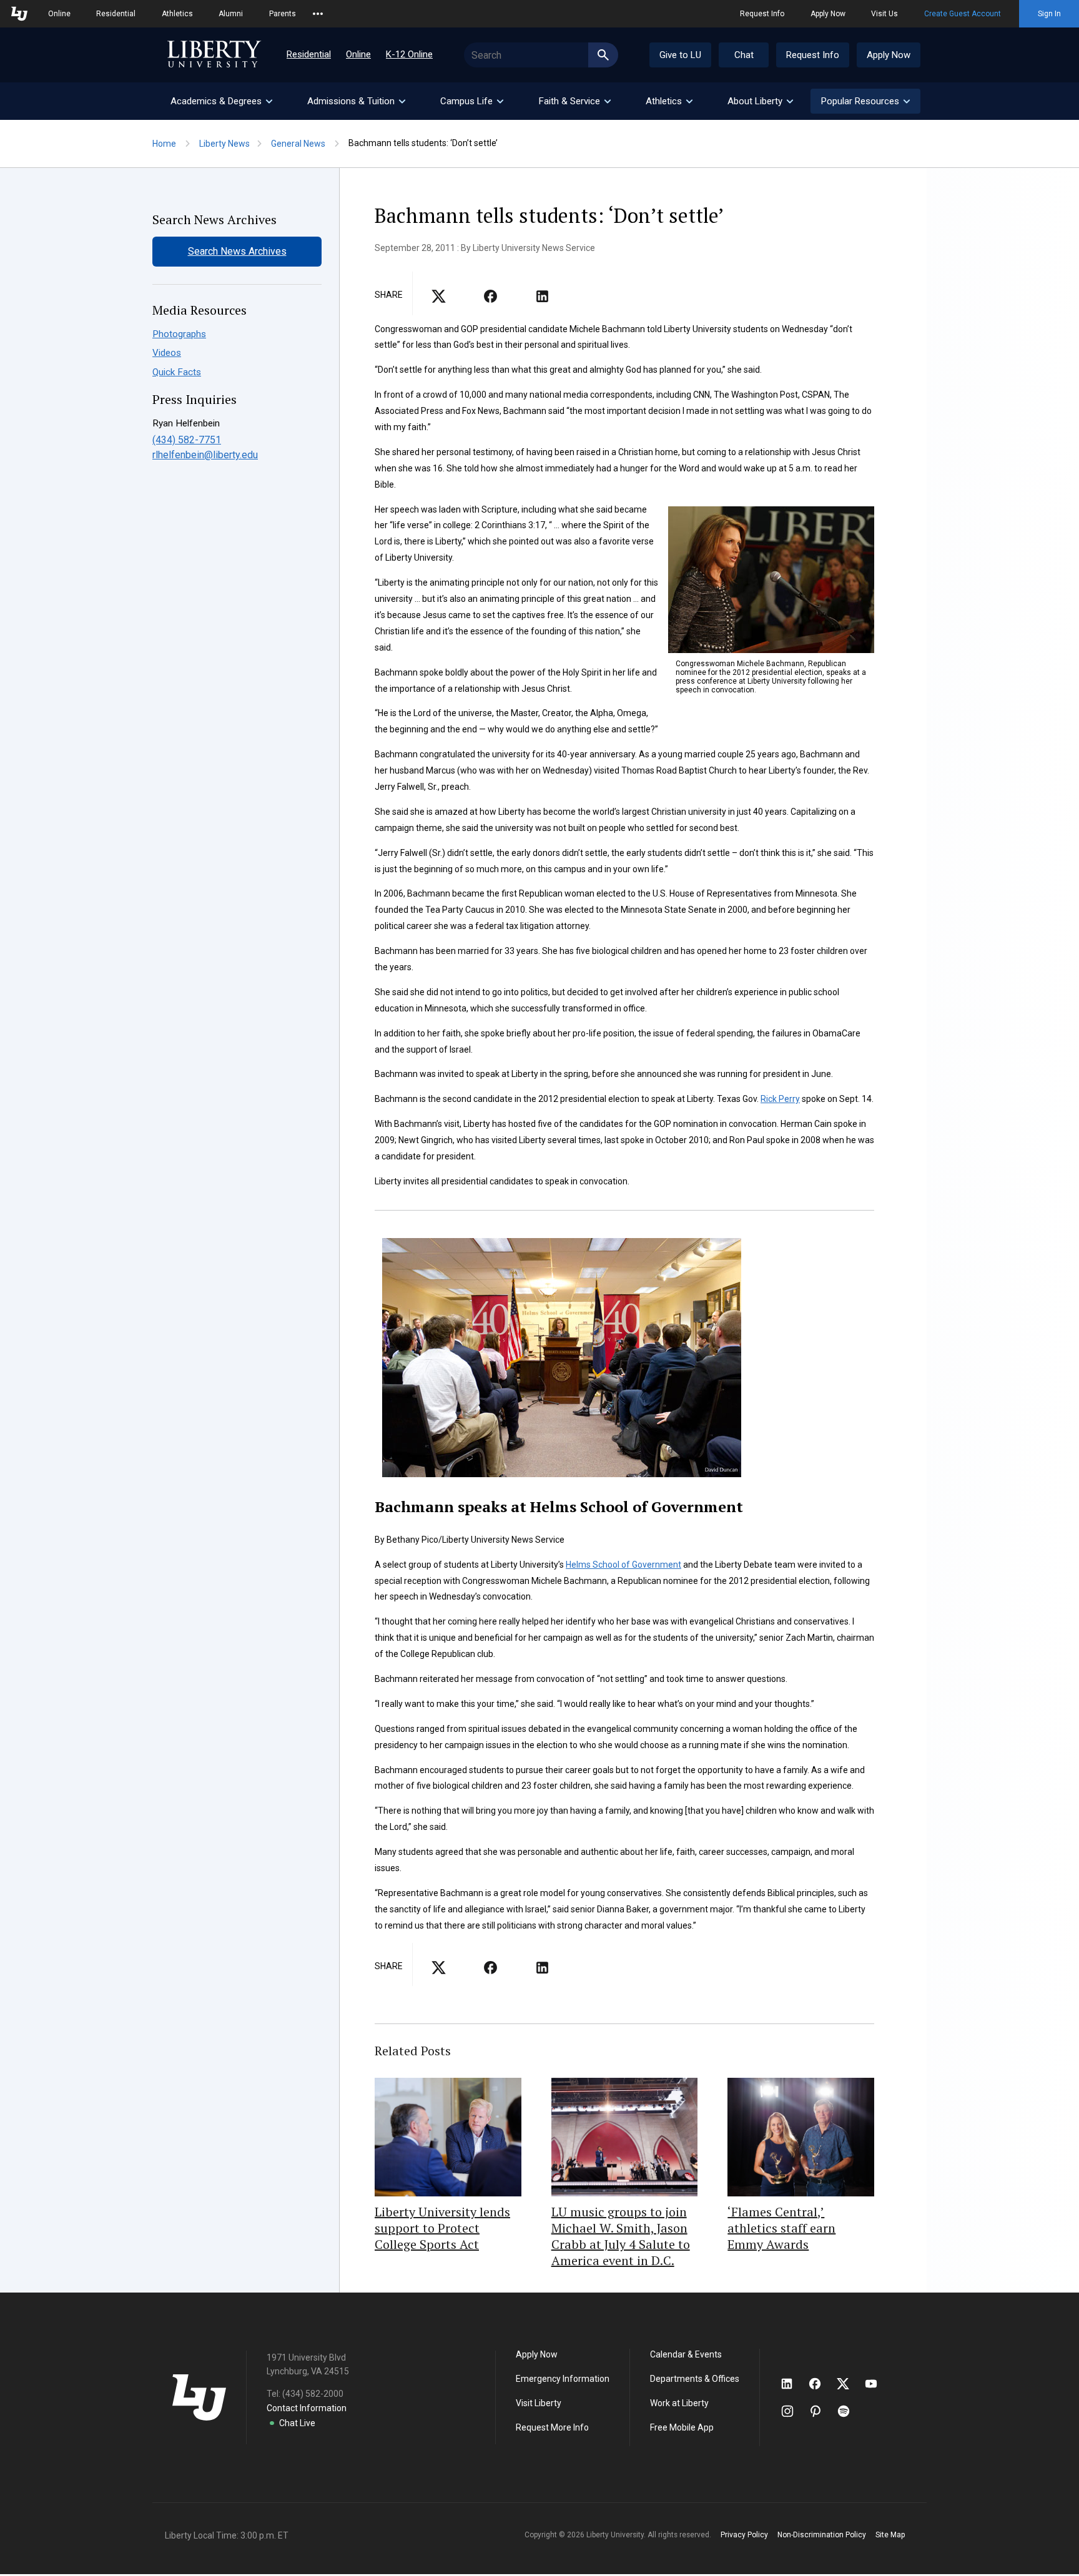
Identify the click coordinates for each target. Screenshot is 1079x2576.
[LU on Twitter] (849, 2384)
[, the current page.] (439, 300)
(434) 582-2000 (313, 2394)
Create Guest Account (963, 14)
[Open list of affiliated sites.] (318, 14)
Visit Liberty (539, 2403)
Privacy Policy (744, 2535)
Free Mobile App (682, 2427)
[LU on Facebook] (821, 2384)
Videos (167, 353)
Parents (283, 14)
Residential (116, 14)
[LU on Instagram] (793, 2411)
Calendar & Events (686, 2354)
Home (164, 144)
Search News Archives (237, 251)
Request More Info (552, 2427)
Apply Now (828, 14)
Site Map (890, 2535)
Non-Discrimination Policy (822, 2535)
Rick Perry (780, 1099)
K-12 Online (409, 54)
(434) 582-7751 (187, 440)
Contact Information (307, 2408)
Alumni (231, 14)
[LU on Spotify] (849, 2411)
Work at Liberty (679, 2403)
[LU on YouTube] (877, 2384)
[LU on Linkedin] (793, 2384)
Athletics (177, 14)
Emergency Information (563, 2379)
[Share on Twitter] (490, 300)
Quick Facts (177, 372)
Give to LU (680, 55)
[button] (865, 101)
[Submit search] (603, 55)
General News (298, 144)
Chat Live (297, 2423)
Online (59, 14)
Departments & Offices (695, 2379)
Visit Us (884, 14)
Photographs (179, 334)
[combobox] (541, 55)
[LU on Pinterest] (821, 2411)
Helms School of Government (623, 1565)
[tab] (221, 101)
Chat (744, 55)
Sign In (1049, 14)
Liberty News (224, 144)
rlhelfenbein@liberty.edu (205, 455)
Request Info (762, 14)
